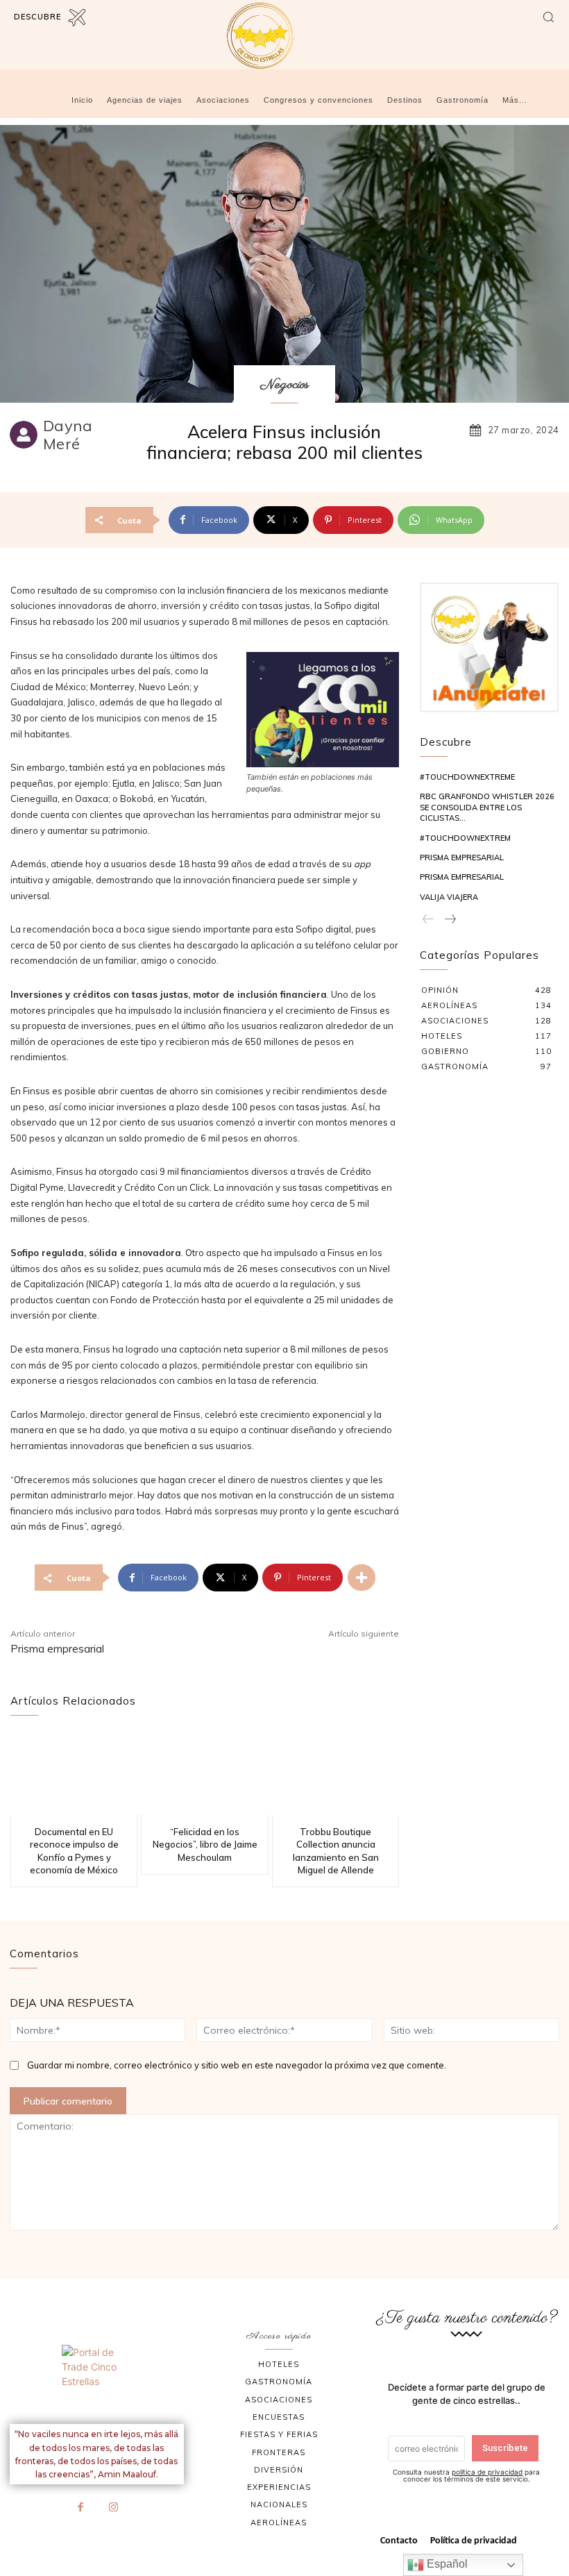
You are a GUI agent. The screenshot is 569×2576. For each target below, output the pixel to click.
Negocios (284, 385)
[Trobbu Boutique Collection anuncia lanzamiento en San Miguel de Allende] (336, 1774)
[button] (548, 17)
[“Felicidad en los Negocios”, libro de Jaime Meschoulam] (204, 1774)
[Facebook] (80, 2508)
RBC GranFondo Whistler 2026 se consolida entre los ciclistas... (487, 807)
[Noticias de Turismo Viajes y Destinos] (284, 36)
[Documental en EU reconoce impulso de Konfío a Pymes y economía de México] (74, 1774)
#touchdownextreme (467, 777)
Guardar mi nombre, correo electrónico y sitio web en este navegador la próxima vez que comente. (237, 2065)
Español (446, 2564)
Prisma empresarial (57, 1649)
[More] (362, 1578)
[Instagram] (113, 2508)
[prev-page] (428, 920)
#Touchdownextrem (465, 838)
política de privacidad (487, 2472)
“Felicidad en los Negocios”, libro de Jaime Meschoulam (205, 1844)
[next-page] (450, 920)
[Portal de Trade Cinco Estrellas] (97, 2379)
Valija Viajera (449, 897)
